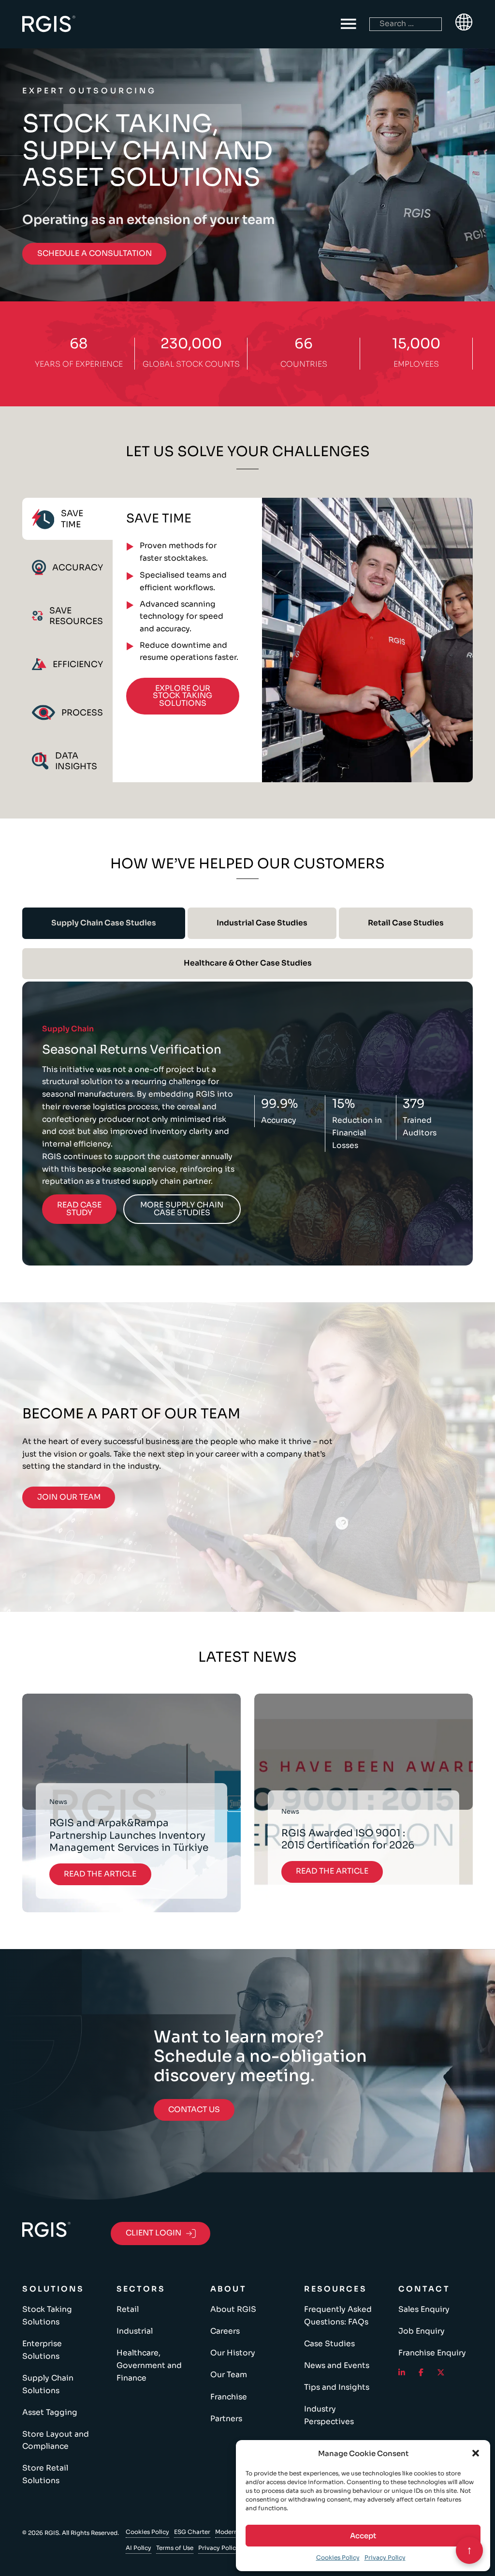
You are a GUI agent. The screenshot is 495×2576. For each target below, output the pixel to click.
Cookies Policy (338, 2557)
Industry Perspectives (329, 2415)
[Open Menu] (349, 24)
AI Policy (138, 2548)
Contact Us (194, 2110)
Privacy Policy (385, 2557)
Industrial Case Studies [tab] (262, 923)
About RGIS (233, 2309)
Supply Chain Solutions (48, 2384)
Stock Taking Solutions (47, 2316)
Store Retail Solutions (45, 2474)
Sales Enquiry (424, 2309)
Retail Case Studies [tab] (406, 923)
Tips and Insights (337, 2387)
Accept (363, 2536)
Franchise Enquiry (432, 2353)
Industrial (135, 2331)
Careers (225, 2331)
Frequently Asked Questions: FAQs (338, 2316)
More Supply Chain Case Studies (182, 1209)
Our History (233, 2353)
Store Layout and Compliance (56, 2441)
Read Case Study (79, 1209)
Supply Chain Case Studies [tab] (104, 923)
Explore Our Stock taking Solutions (182, 696)
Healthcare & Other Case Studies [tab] (248, 963)
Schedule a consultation (95, 253)
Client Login (153, 2233)
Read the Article (100, 1874)
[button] (476, 2453)
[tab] (67, 519)
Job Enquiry (422, 2331)
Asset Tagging (50, 2412)
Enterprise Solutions (42, 2350)
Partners (226, 2419)
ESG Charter (192, 2532)
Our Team (229, 2375)
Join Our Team (69, 1497)
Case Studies (329, 2344)
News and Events (337, 2366)
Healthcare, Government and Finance (149, 2365)
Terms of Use (175, 2548)
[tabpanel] (293, 640)
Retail (128, 2309)
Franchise (229, 2397)
